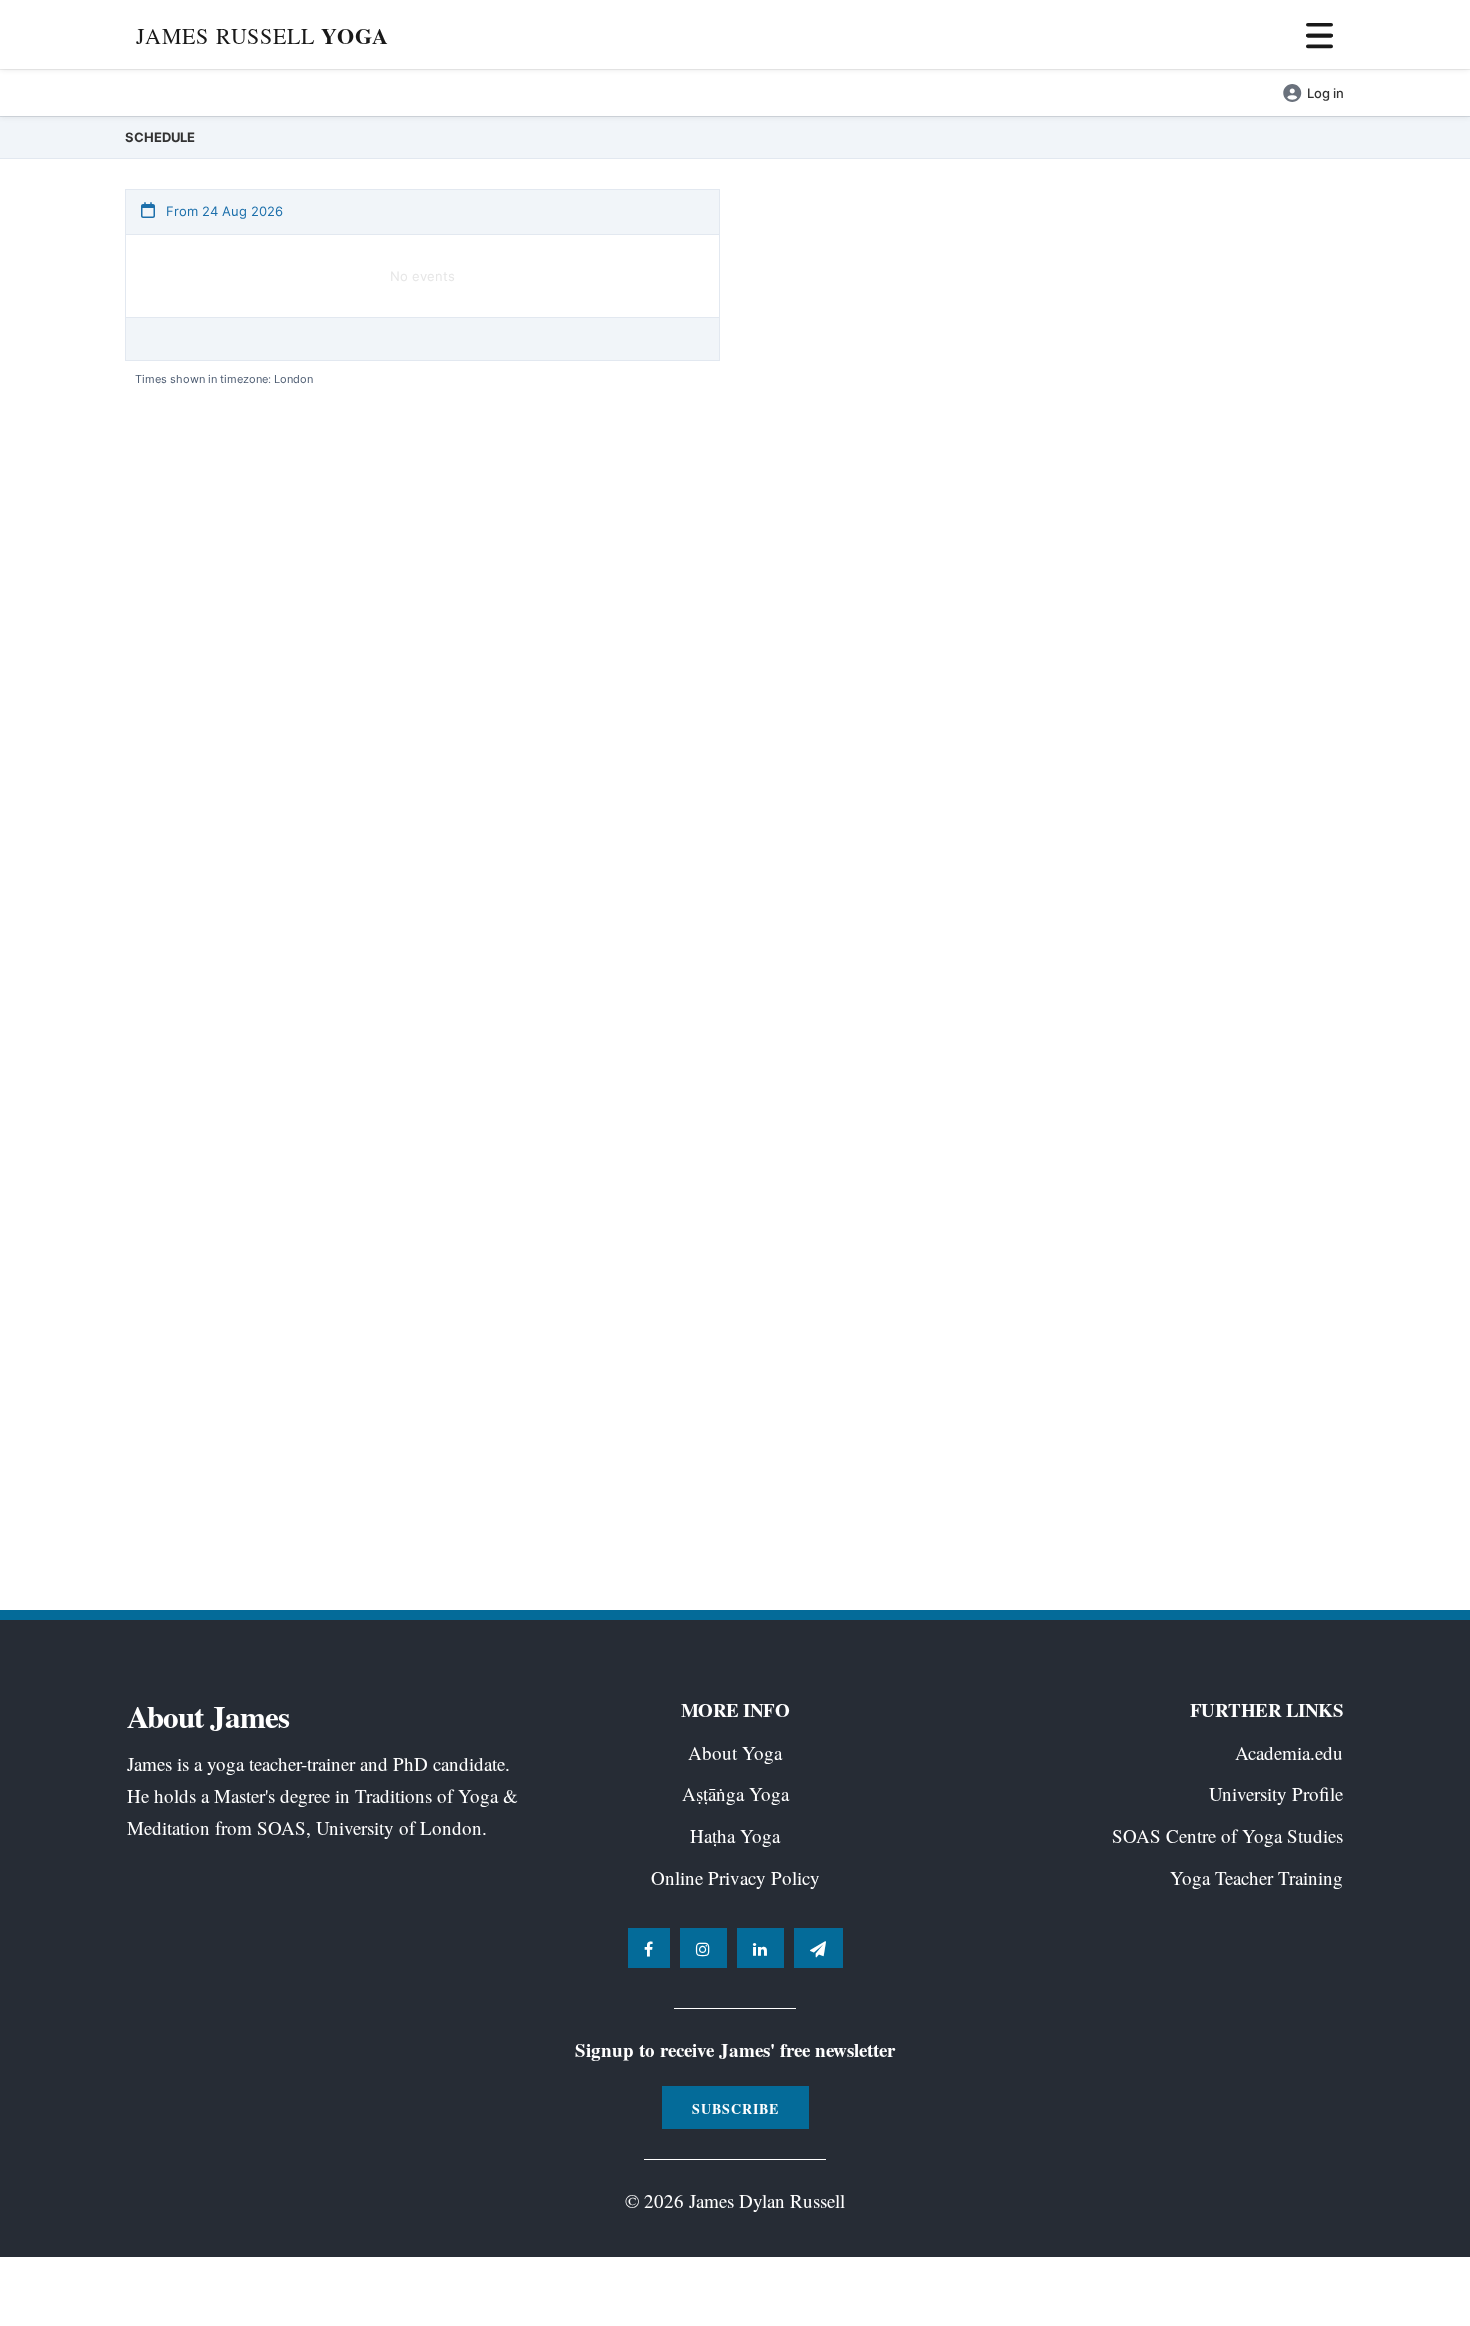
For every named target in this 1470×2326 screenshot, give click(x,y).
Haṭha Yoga (735, 1835)
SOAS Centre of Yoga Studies (1227, 1835)
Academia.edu (1289, 1752)
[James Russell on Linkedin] (760, 1948)
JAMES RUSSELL (262, 35)
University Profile (1276, 1793)
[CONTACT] (818, 1948)
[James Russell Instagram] (703, 1948)
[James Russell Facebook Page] (649, 1948)
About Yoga (735, 1752)
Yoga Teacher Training (1256, 1877)
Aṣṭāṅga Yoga (735, 1793)
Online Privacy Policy (735, 1877)
